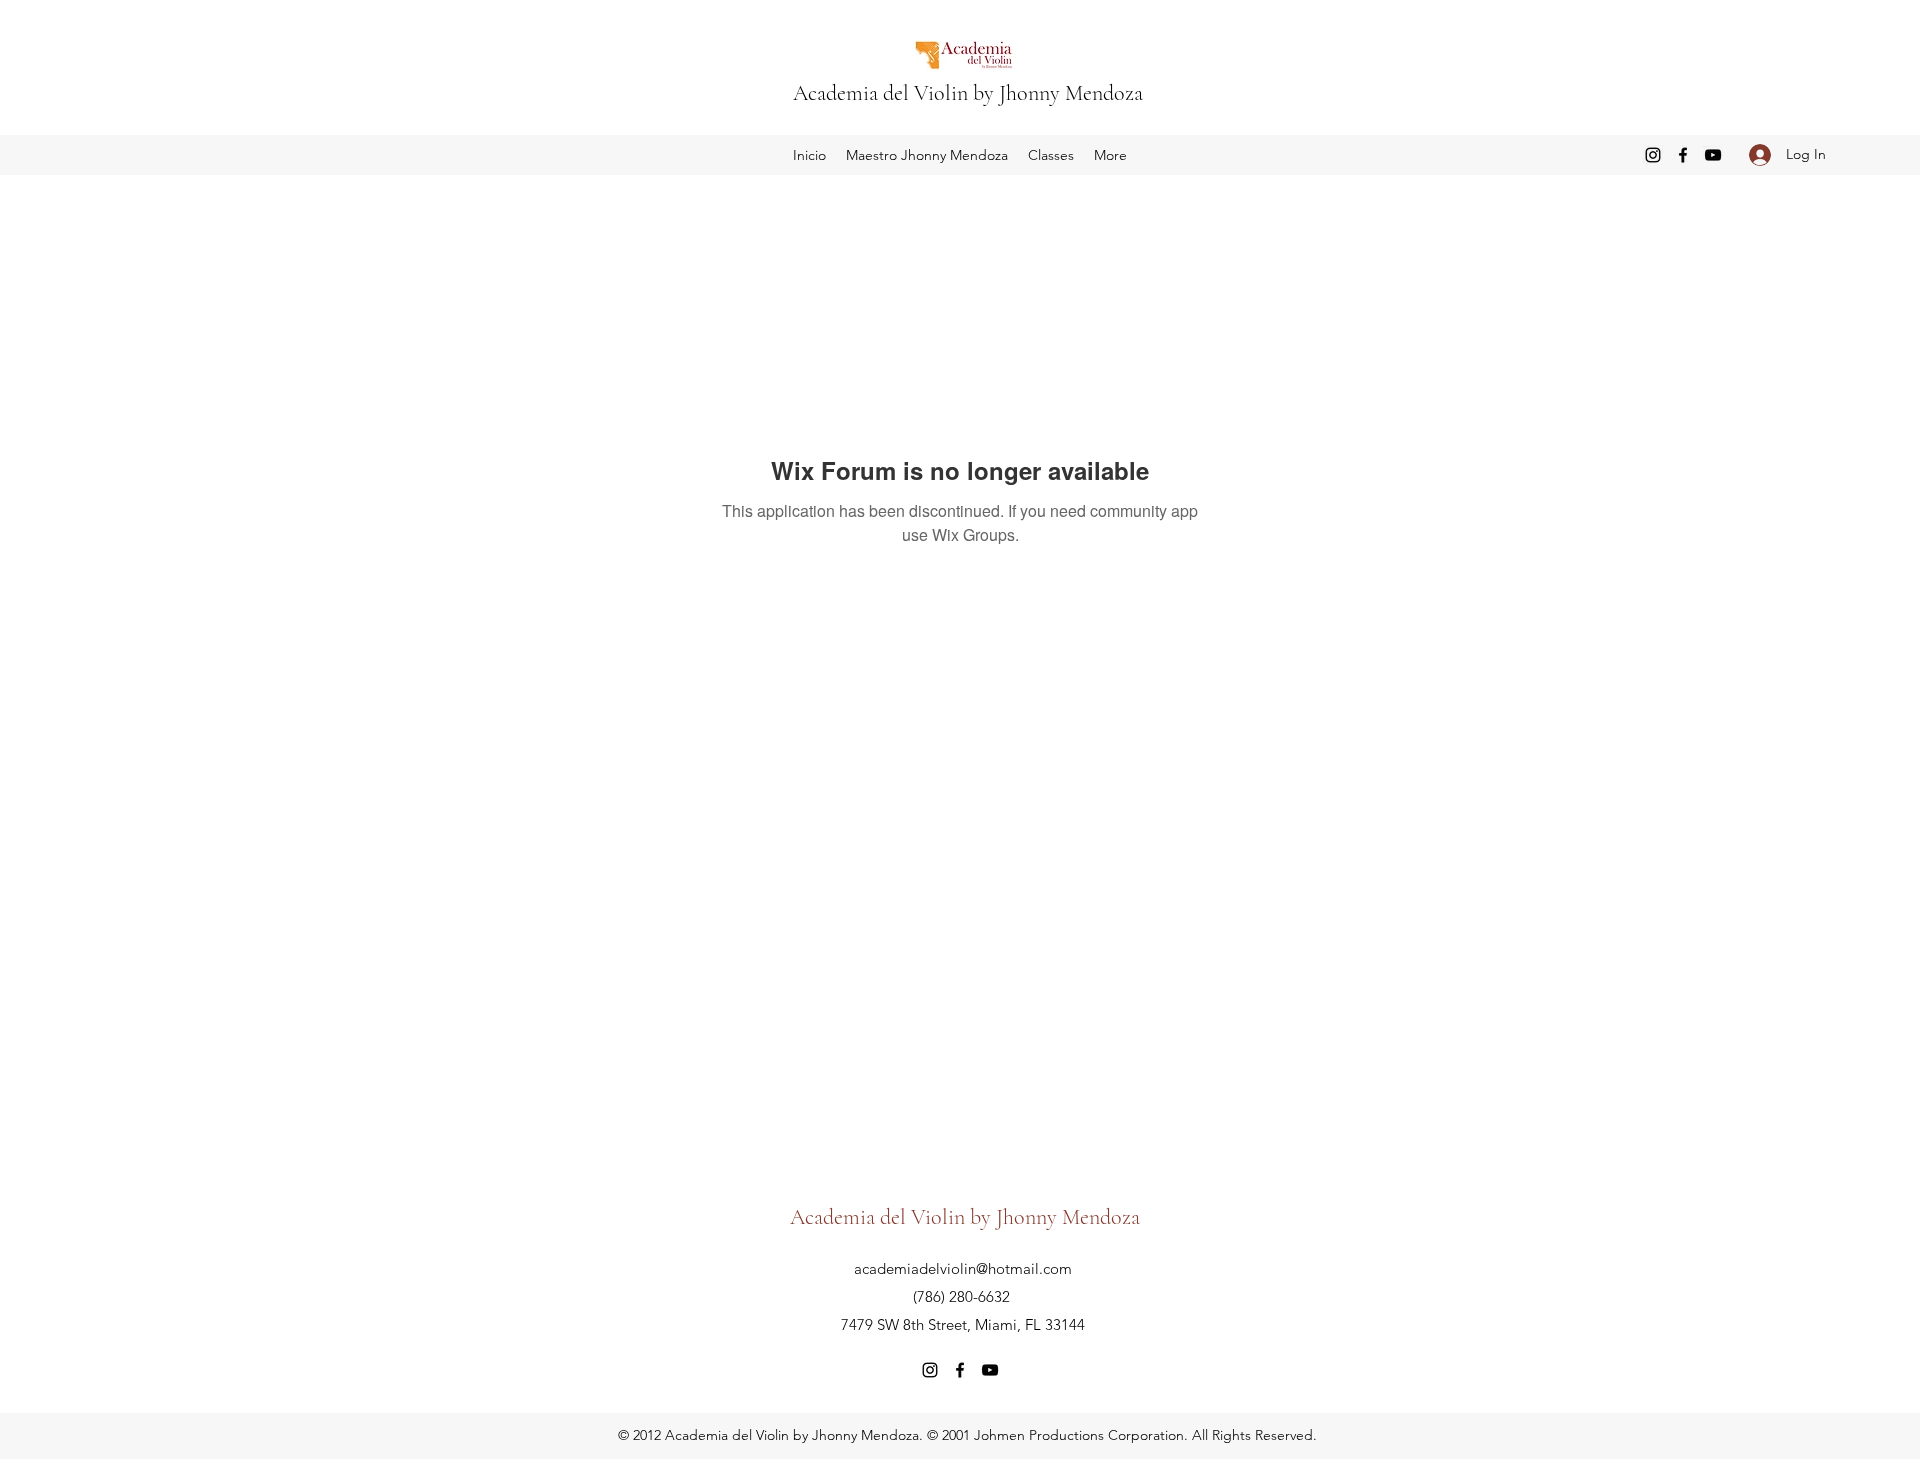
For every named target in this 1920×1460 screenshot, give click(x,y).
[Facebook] (1683, 155)
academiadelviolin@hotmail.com (963, 1268)
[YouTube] (1713, 155)
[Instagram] (1653, 155)
